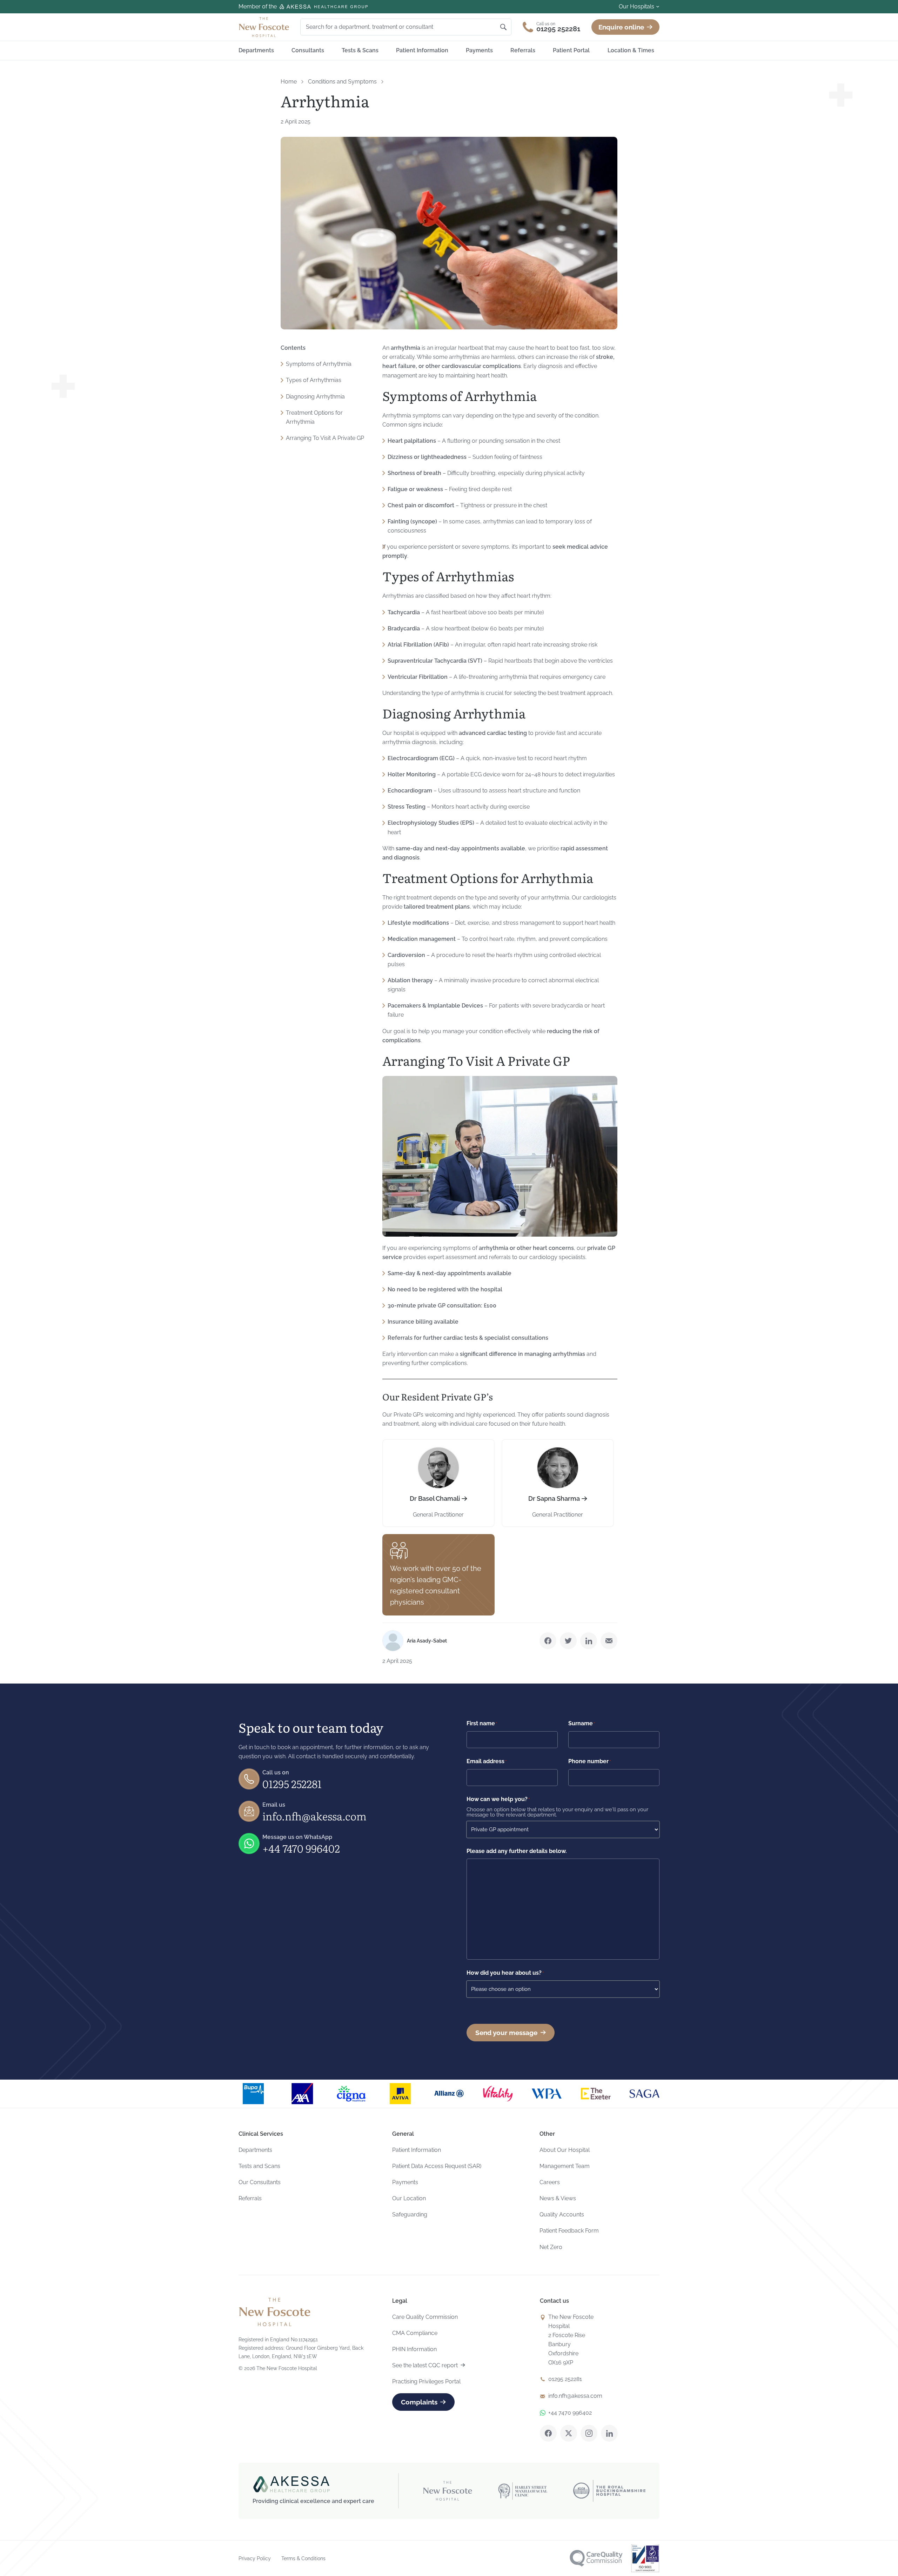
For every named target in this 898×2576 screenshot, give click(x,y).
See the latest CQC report (425, 2365)
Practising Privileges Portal (426, 2381)
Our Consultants (260, 2182)
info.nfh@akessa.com (314, 1816)
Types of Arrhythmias (314, 380)
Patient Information (422, 50)
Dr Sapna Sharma (554, 1498)
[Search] (503, 27)
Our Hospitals (636, 6)
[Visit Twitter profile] (569, 2433)
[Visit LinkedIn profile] (609, 2433)
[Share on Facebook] (548, 1641)
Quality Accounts (562, 2214)
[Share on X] (568, 1641)
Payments (479, 50)
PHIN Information (414, 2349)
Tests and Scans (259, 2166)
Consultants (308, 50)
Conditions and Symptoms (342, 82)
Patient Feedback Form (569, 2231)
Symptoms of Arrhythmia (319, 364)
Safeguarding (410, 2214)
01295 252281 (292, 1784)
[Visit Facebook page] (548, 2433)
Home (289, 82)
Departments (256, 50)
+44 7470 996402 (301, 1848)
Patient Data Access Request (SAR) (437, 2166)
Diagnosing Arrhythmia (315, 397)
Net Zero (551, 2247)
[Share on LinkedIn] (589, 1641)
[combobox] (402, 27)
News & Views (558, 2198)
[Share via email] (609, 1641)
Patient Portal (571, 50)
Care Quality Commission (425, 2317)
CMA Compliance (415, 2333)
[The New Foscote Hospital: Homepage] (264, 27)
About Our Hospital (565, 2150)
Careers (550, 2182)
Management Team (565, 2166)
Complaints (419, 2402)
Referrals (523, 50)
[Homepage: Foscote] (274, 2312)
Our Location (409, 2198)
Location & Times (631, 50)
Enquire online (621, 27)
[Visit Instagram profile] (589, 2433)
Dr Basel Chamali (435, 1498)
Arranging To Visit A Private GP (325, 438)
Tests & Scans (360, 50)
